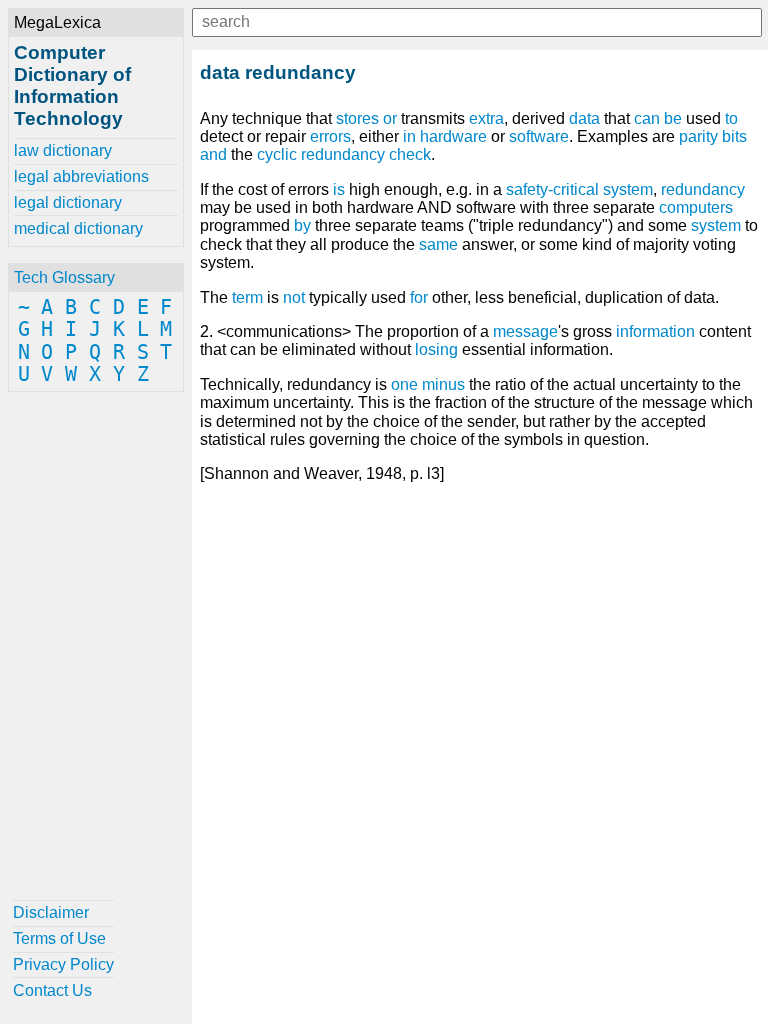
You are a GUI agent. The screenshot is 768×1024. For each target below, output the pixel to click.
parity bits (713, 136)
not (294, 297)
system (716, 225)
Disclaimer (51, 912)
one (404, 384)
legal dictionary (68, 202)
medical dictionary (78, 228)
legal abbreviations (81, 176)
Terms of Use (59, 938)
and (213, 154)
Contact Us (52, 990)
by (302, 225)
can (647, 118)
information (655, 331)
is (339, 189)
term (247, 297)
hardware (453, 136)
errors (330, 136)
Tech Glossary (64, 277)
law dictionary (63, 150)
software (539, 136)
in (409, 136)
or (390, 118)
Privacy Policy (63, 964)
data (584, 118)
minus (443, 384)
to (731, 118)
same (438, 244)
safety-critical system (579, 189)
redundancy (703, 189)
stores (357, 118)
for (419, 297)
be (673, 118)
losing (436, 349)
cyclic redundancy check (344, 154)
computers (696, 207)
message (525, 331)
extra (486, 118)
